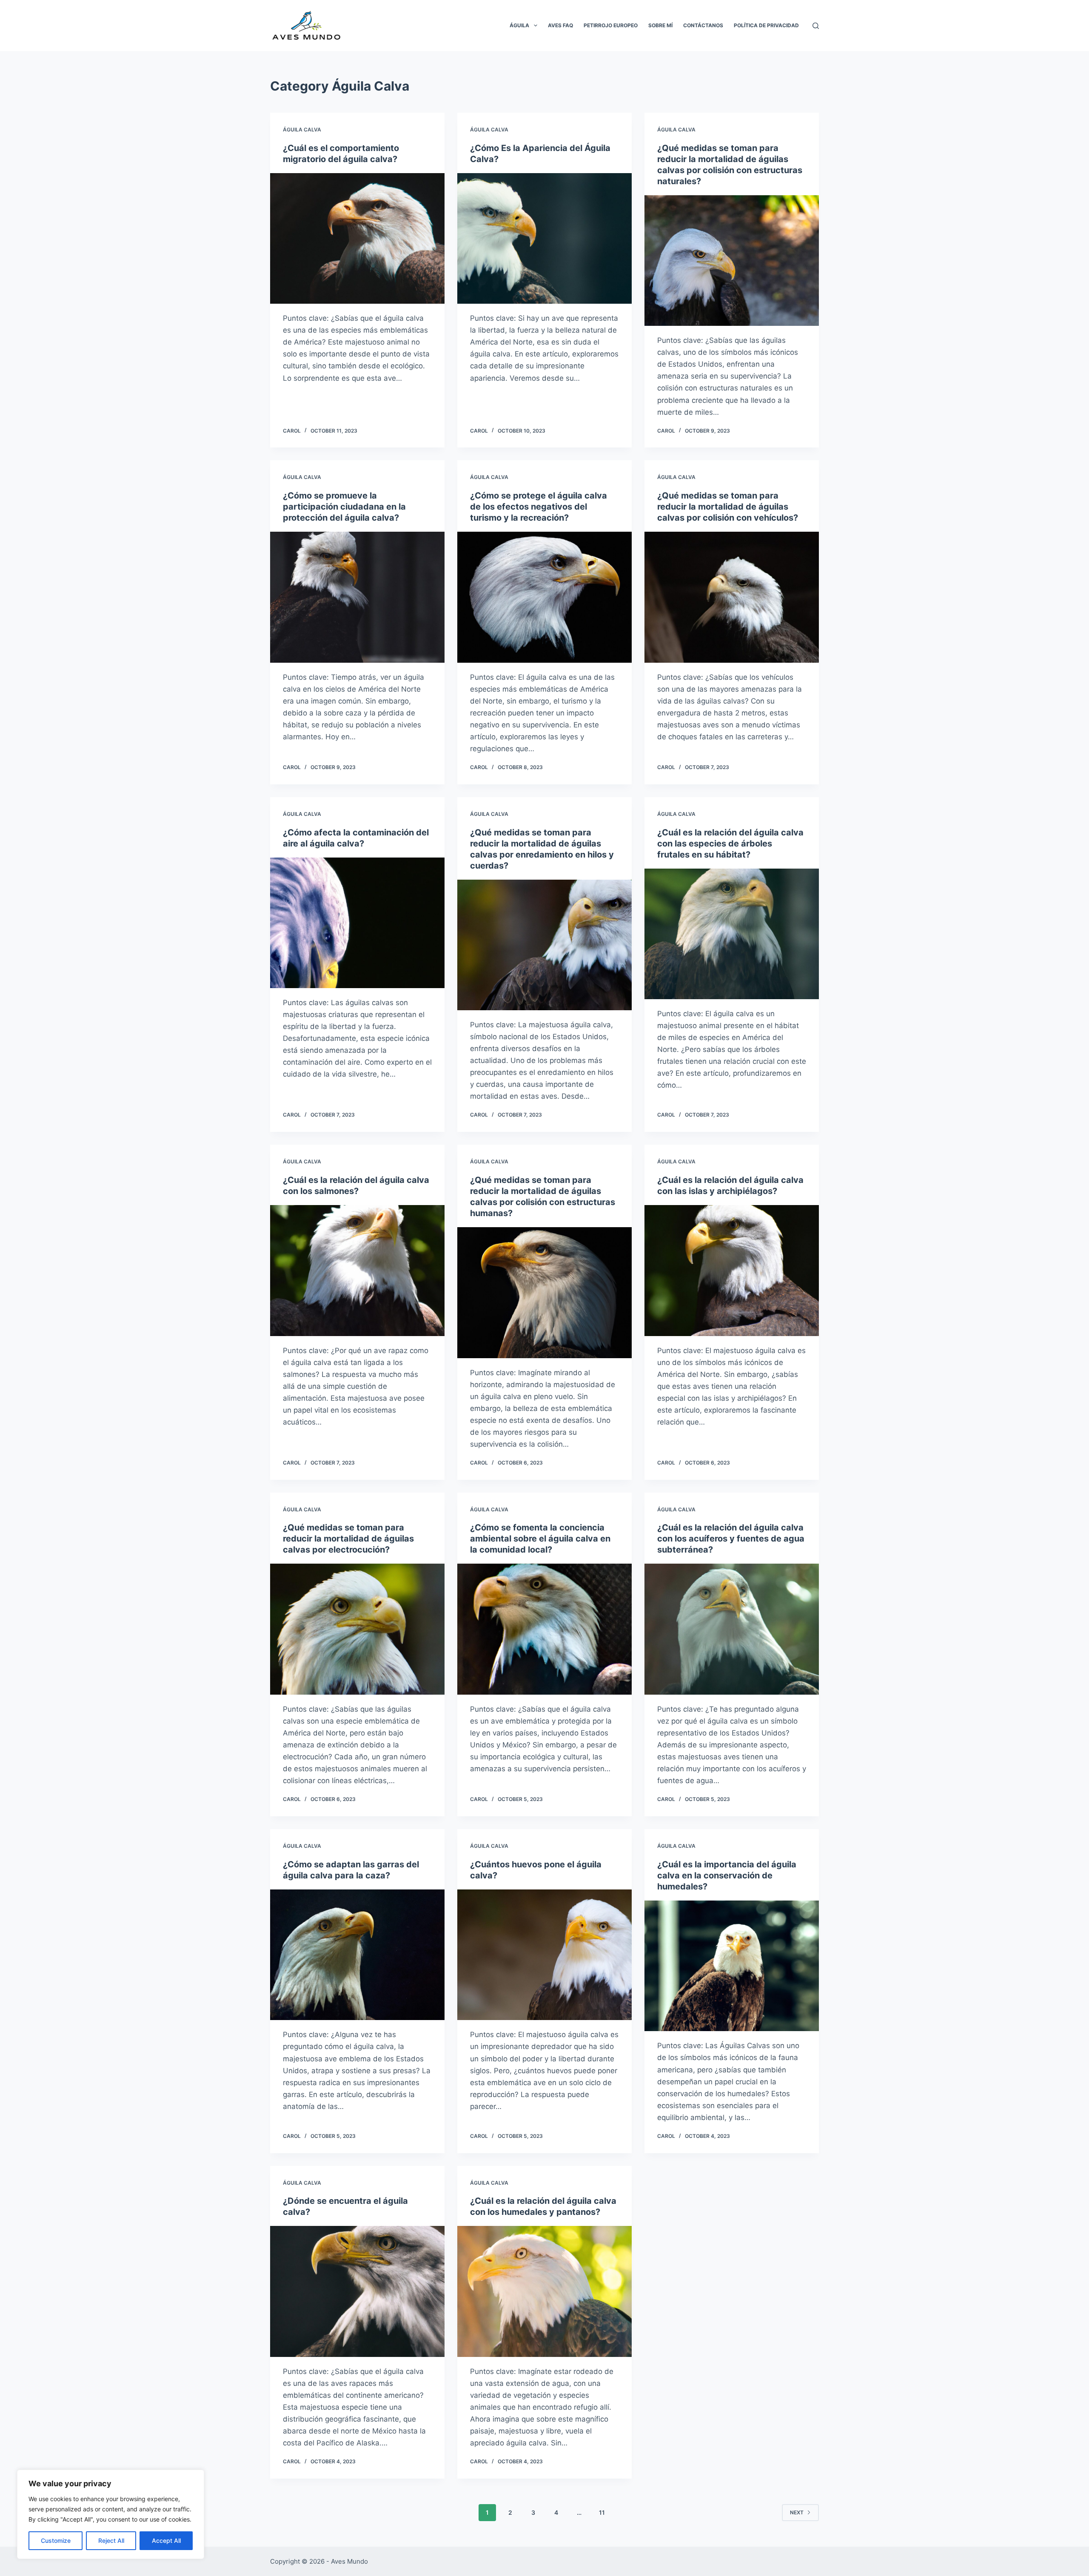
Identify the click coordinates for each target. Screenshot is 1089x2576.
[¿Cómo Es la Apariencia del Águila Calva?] (544, 239)
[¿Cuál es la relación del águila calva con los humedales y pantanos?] (544, 2291)
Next (797, 2512)
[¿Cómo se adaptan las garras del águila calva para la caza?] (357, 1955)
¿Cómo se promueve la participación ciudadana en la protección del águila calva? (344, 507)
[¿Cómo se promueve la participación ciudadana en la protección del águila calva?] (357, 597)
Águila (519, 25)
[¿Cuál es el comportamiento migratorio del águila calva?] (357, 239)
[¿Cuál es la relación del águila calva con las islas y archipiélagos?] (732, 1271)
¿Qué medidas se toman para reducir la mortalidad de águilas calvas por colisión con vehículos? (728, 507)
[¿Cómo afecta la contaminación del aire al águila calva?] (357, 923)
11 (602, 2512)
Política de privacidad (766, 25)
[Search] (816, 26)
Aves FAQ (560, 25)
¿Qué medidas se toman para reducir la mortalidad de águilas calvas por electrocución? (348, 1539)
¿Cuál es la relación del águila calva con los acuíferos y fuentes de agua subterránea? (731, 1539)
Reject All (111, 2540)
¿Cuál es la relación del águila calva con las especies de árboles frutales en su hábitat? (730, 843)
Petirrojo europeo (611, 25)
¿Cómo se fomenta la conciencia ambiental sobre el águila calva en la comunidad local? (540, 1539)
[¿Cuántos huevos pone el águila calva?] (544, 1955)
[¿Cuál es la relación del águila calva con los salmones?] (357, 1271)
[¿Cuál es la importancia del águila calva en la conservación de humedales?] (732, 1966)
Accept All (166, 2540)
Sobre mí (660, 25)
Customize (56, 2540)
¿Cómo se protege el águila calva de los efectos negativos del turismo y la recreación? (539, 507)
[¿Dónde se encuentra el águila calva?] (357, 2291)
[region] (111, 2514)
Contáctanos (703, 25)
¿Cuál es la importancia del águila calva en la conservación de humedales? (727, 1875)
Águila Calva (302, 130)
